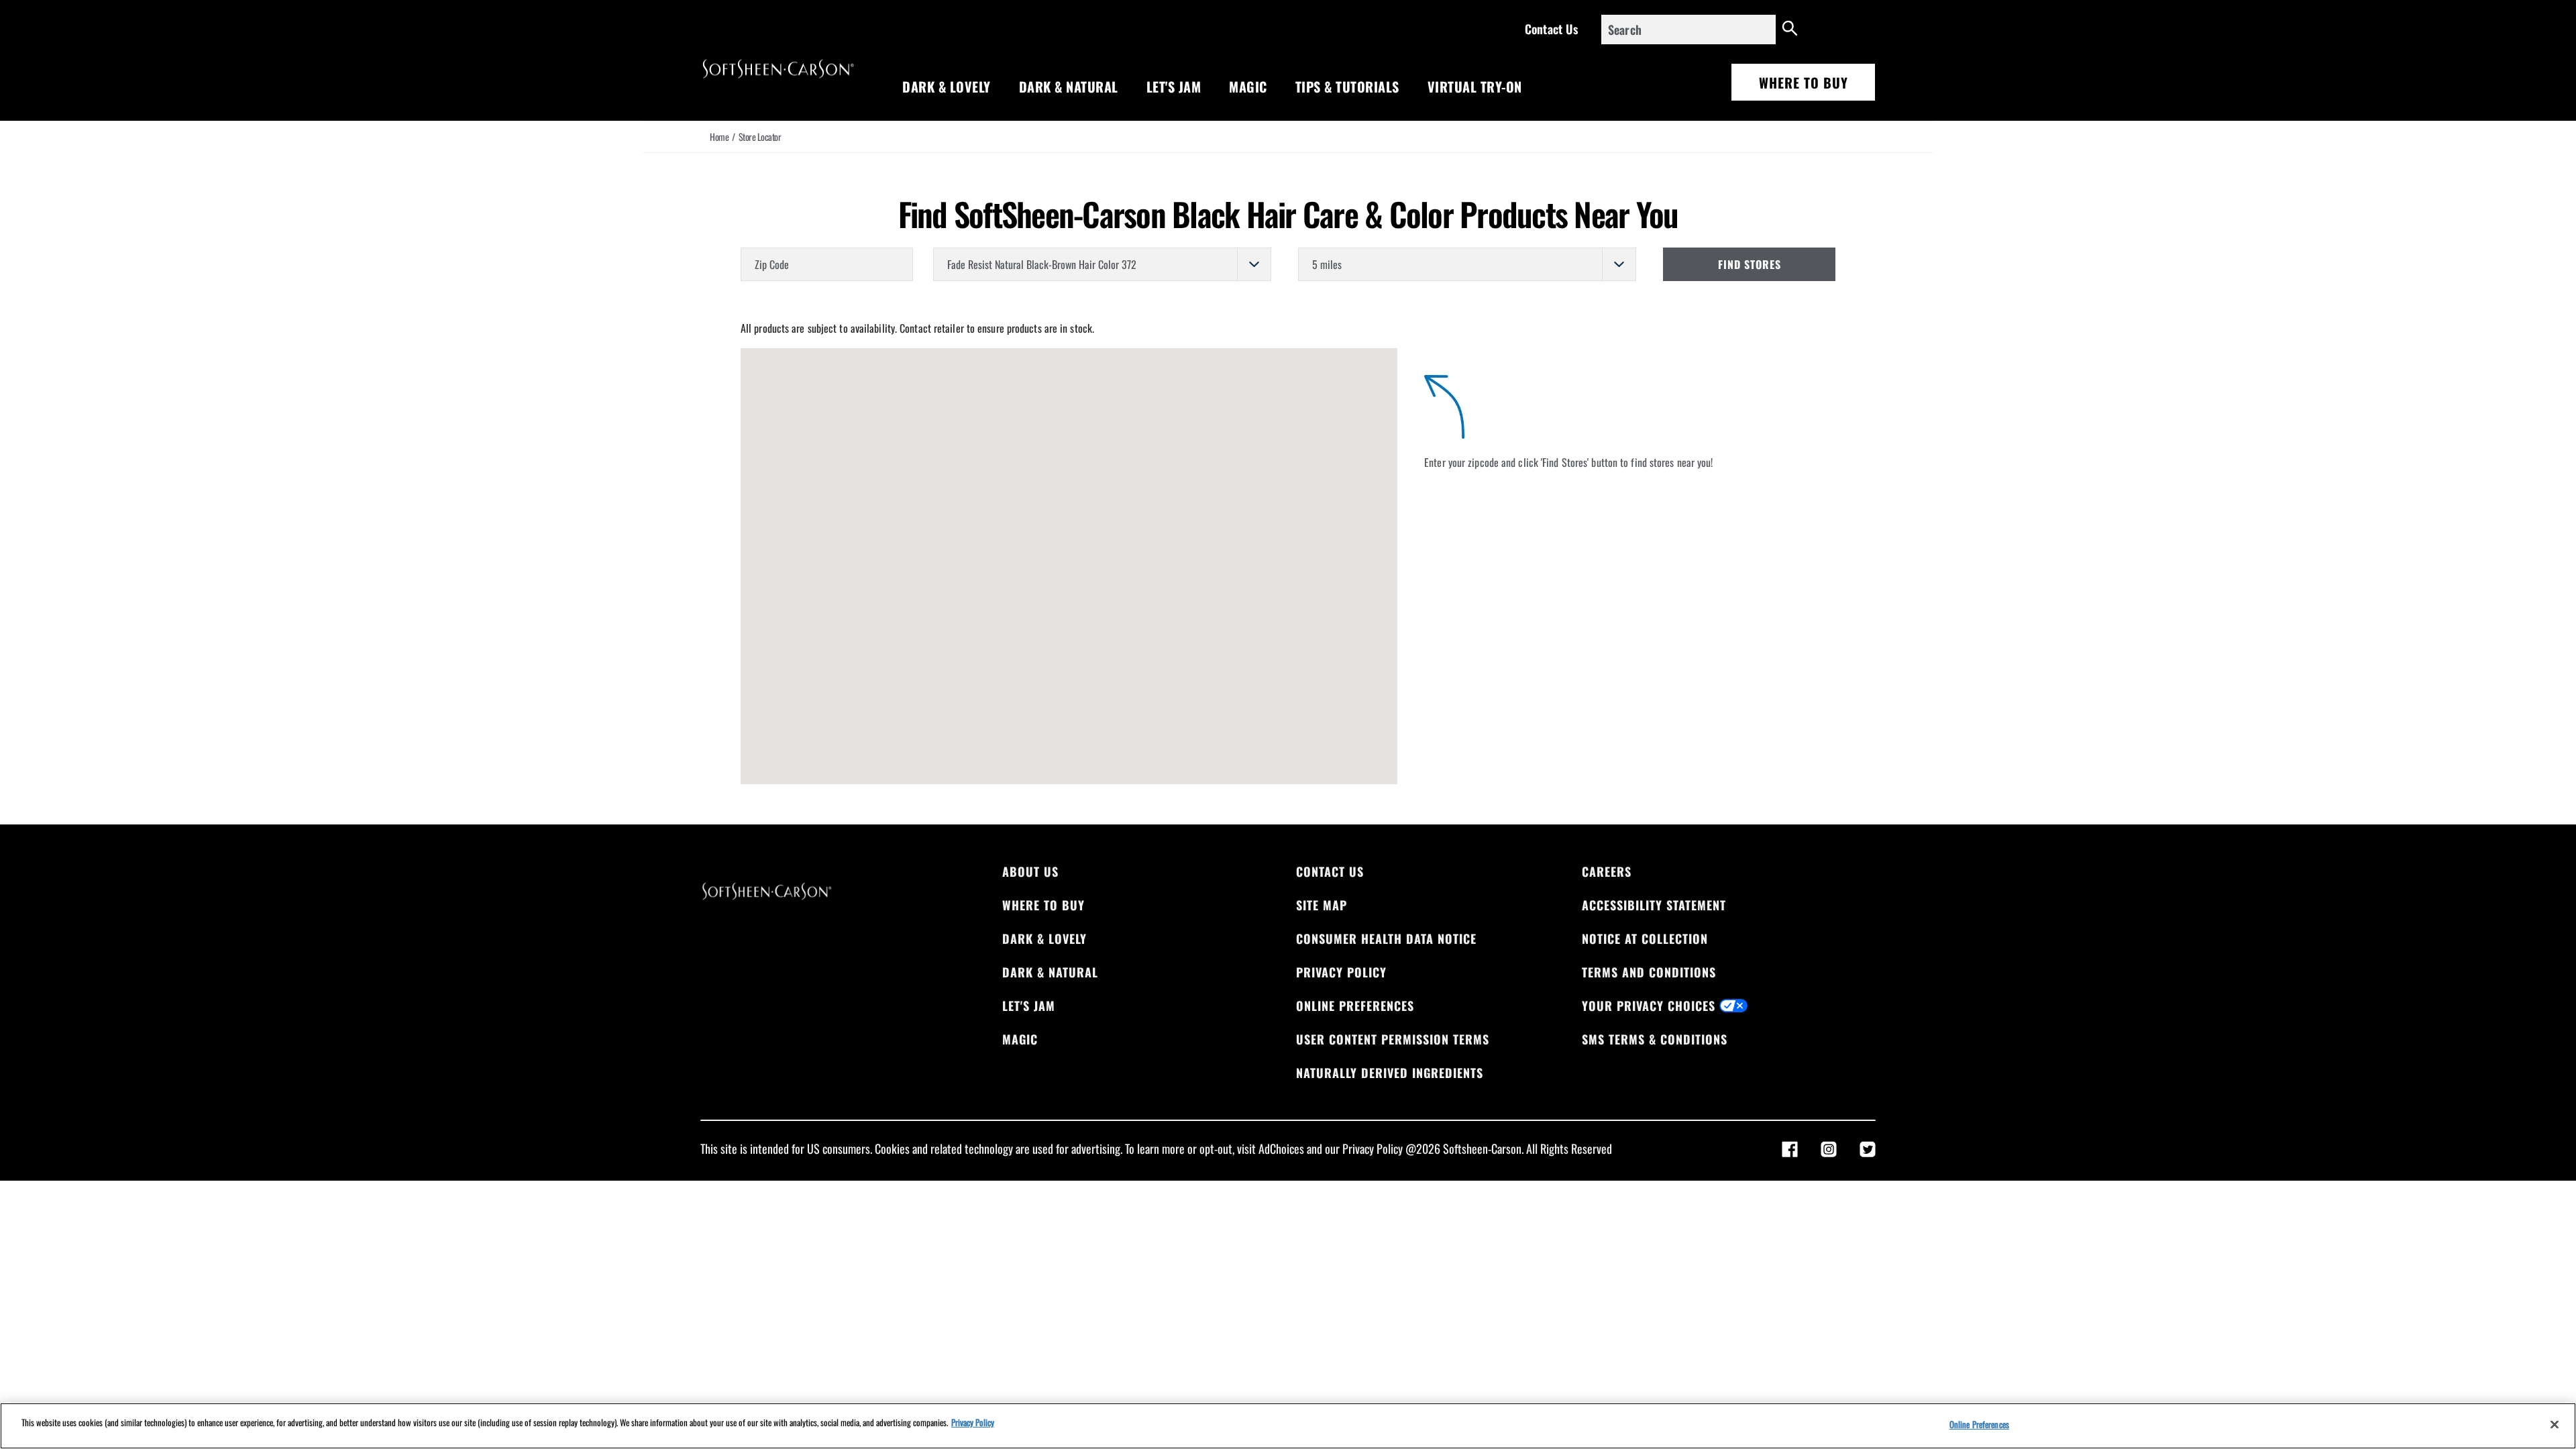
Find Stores (1750, 264)
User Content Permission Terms (1393, 1039)
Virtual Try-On (1475, 87)
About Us (1030, 871)
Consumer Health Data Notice (1386, 938)
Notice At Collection (1645, 938)
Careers (1607, 871)
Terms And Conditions (1649, 972)
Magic (1248, 87)
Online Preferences (1355, 1006)
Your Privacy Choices (1649, 1006)
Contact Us (1551, 29)
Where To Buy (1043, 905)
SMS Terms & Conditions (1655, 1039)
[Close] (2555, 1424)
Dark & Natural (1069, 87)
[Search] (1790, 30)
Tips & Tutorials (1347, 87)
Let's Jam (1174, 87)
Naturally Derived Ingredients (1390, 1073)
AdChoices (1281, 1148)
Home (719, 137)
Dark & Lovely (947, 87)
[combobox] (1688, 30)
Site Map (1322, 905)
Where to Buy (1804, 83)
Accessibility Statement (1654, 905)
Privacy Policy (1341, 972)
